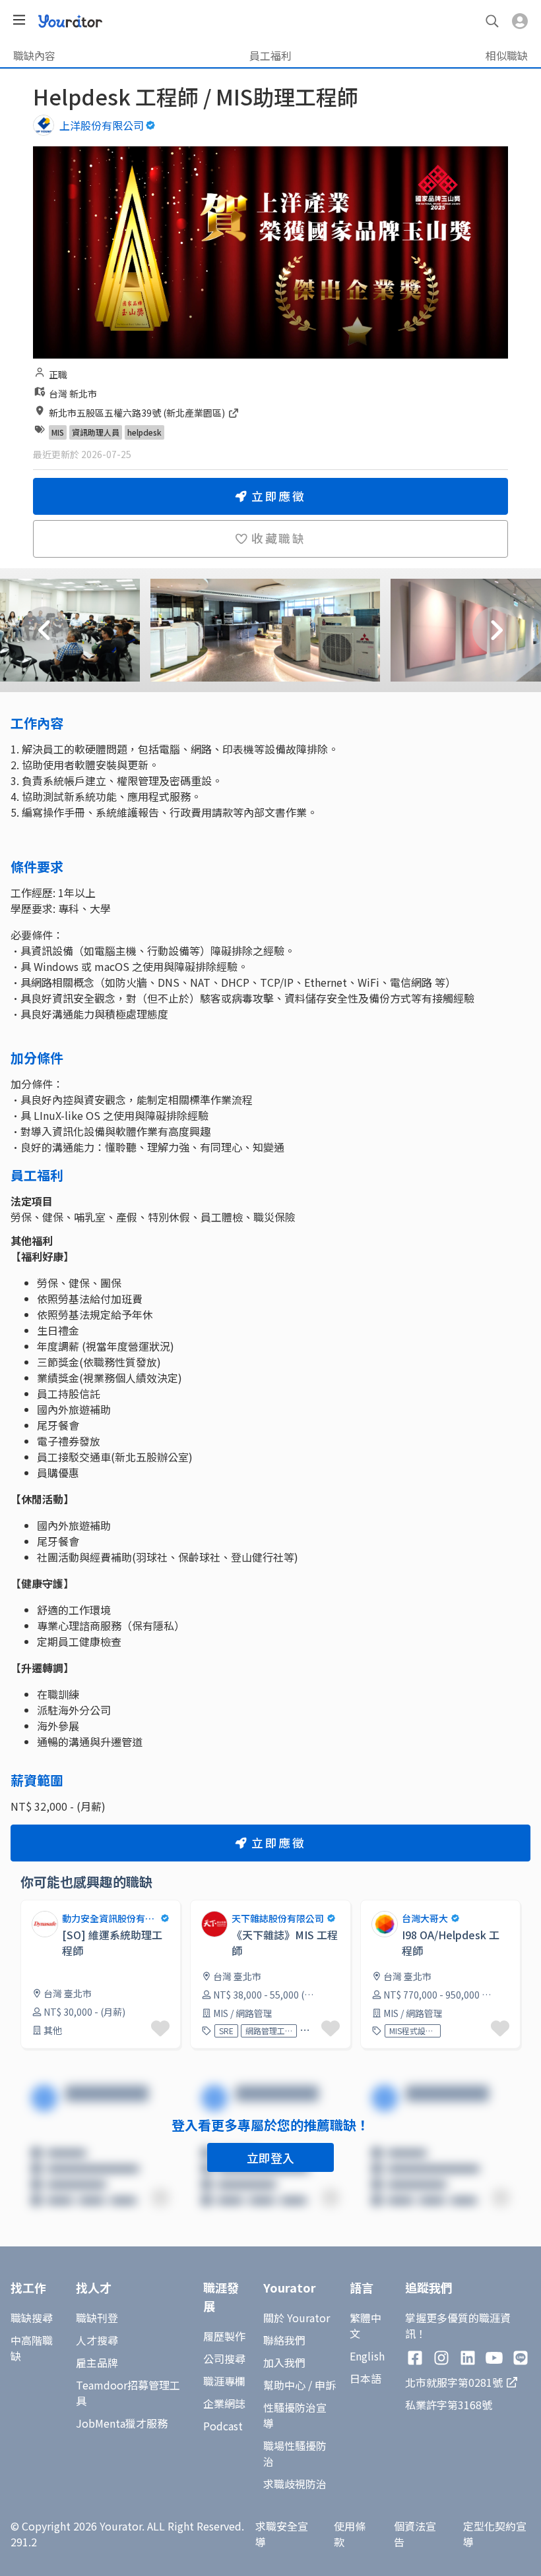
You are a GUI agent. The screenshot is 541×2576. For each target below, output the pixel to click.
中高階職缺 (32, 2348)
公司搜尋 (224, 2358)
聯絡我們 (284, 2340)
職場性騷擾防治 (295, 2453)
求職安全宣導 (282, 2534)
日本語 (366, 2378)
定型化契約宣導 (495, 2534)
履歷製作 (224, 2336)
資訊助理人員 (96, 432)
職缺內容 (34, 55)
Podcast (223, 2426)
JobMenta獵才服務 (122, 2423)
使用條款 (350, 2534)
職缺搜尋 (32, 2318)
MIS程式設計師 (413, 2031)
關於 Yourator (297, 2318)
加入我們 (284, 2362)
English (367, 2356)
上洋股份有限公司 (102, 125)
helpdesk (144, 432)
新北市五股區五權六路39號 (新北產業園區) (138, 413)
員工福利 (270, 55)
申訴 (325, 2385)
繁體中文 (366, 2326)
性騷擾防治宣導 (295, 2415)
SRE (226, 2031)
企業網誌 (224, 2403)
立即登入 (270, 2157)
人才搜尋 (97, 2340)
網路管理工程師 (269, 2031)
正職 (58, 374)
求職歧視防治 (295, 2484)
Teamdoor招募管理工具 (128, 2393)
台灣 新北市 (73, 394)
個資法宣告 (415, 2534)
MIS (58, 432)
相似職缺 (507, 55)
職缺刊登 (97, 2318)
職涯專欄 (224, 2381)
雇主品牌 (97, 2362)
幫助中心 (284, 2385)
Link (31, 1908)
